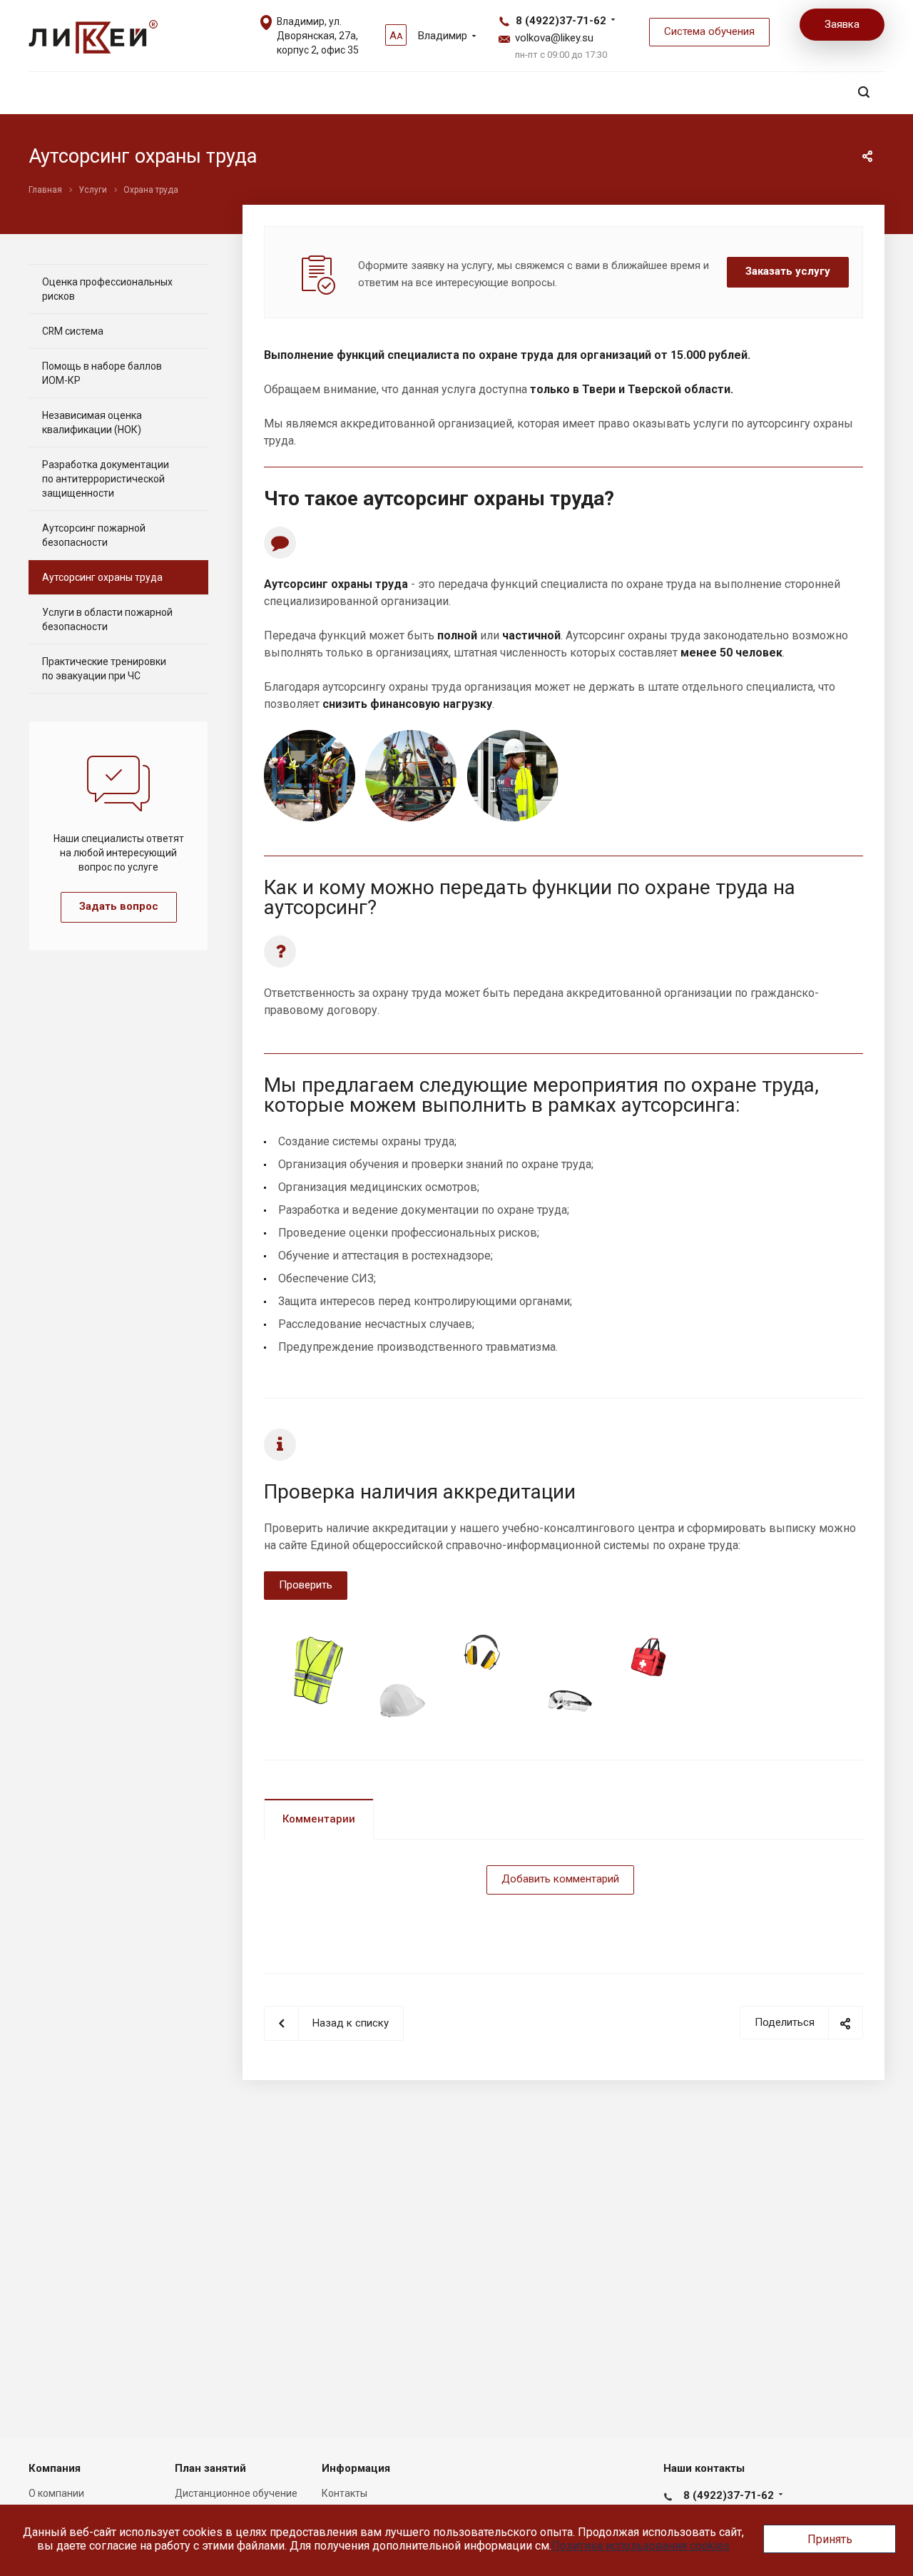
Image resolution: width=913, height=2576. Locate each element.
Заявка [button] (842, 24)
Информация (356, 2468)
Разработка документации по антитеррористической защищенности (106, 479)
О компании (56, 2493)
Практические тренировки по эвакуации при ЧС (104, 669)
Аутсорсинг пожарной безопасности (94, 535)
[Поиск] (864, 92)
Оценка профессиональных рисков (107, 289)
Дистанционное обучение (236, 2493)
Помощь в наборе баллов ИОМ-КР (102, 373)
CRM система (73, 331)
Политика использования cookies (641, 2546)
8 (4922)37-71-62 (561, 21)
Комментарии (319, 1819)
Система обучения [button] (709, 31)
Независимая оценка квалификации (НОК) (92, 422)
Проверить (306, 1585)
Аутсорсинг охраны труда (102, 577)
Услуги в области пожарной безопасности (107, 619)
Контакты (345, 2493)
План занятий (210, 2468)
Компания (55, 2468)
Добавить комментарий (560, 1879)
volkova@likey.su (554, 38)
